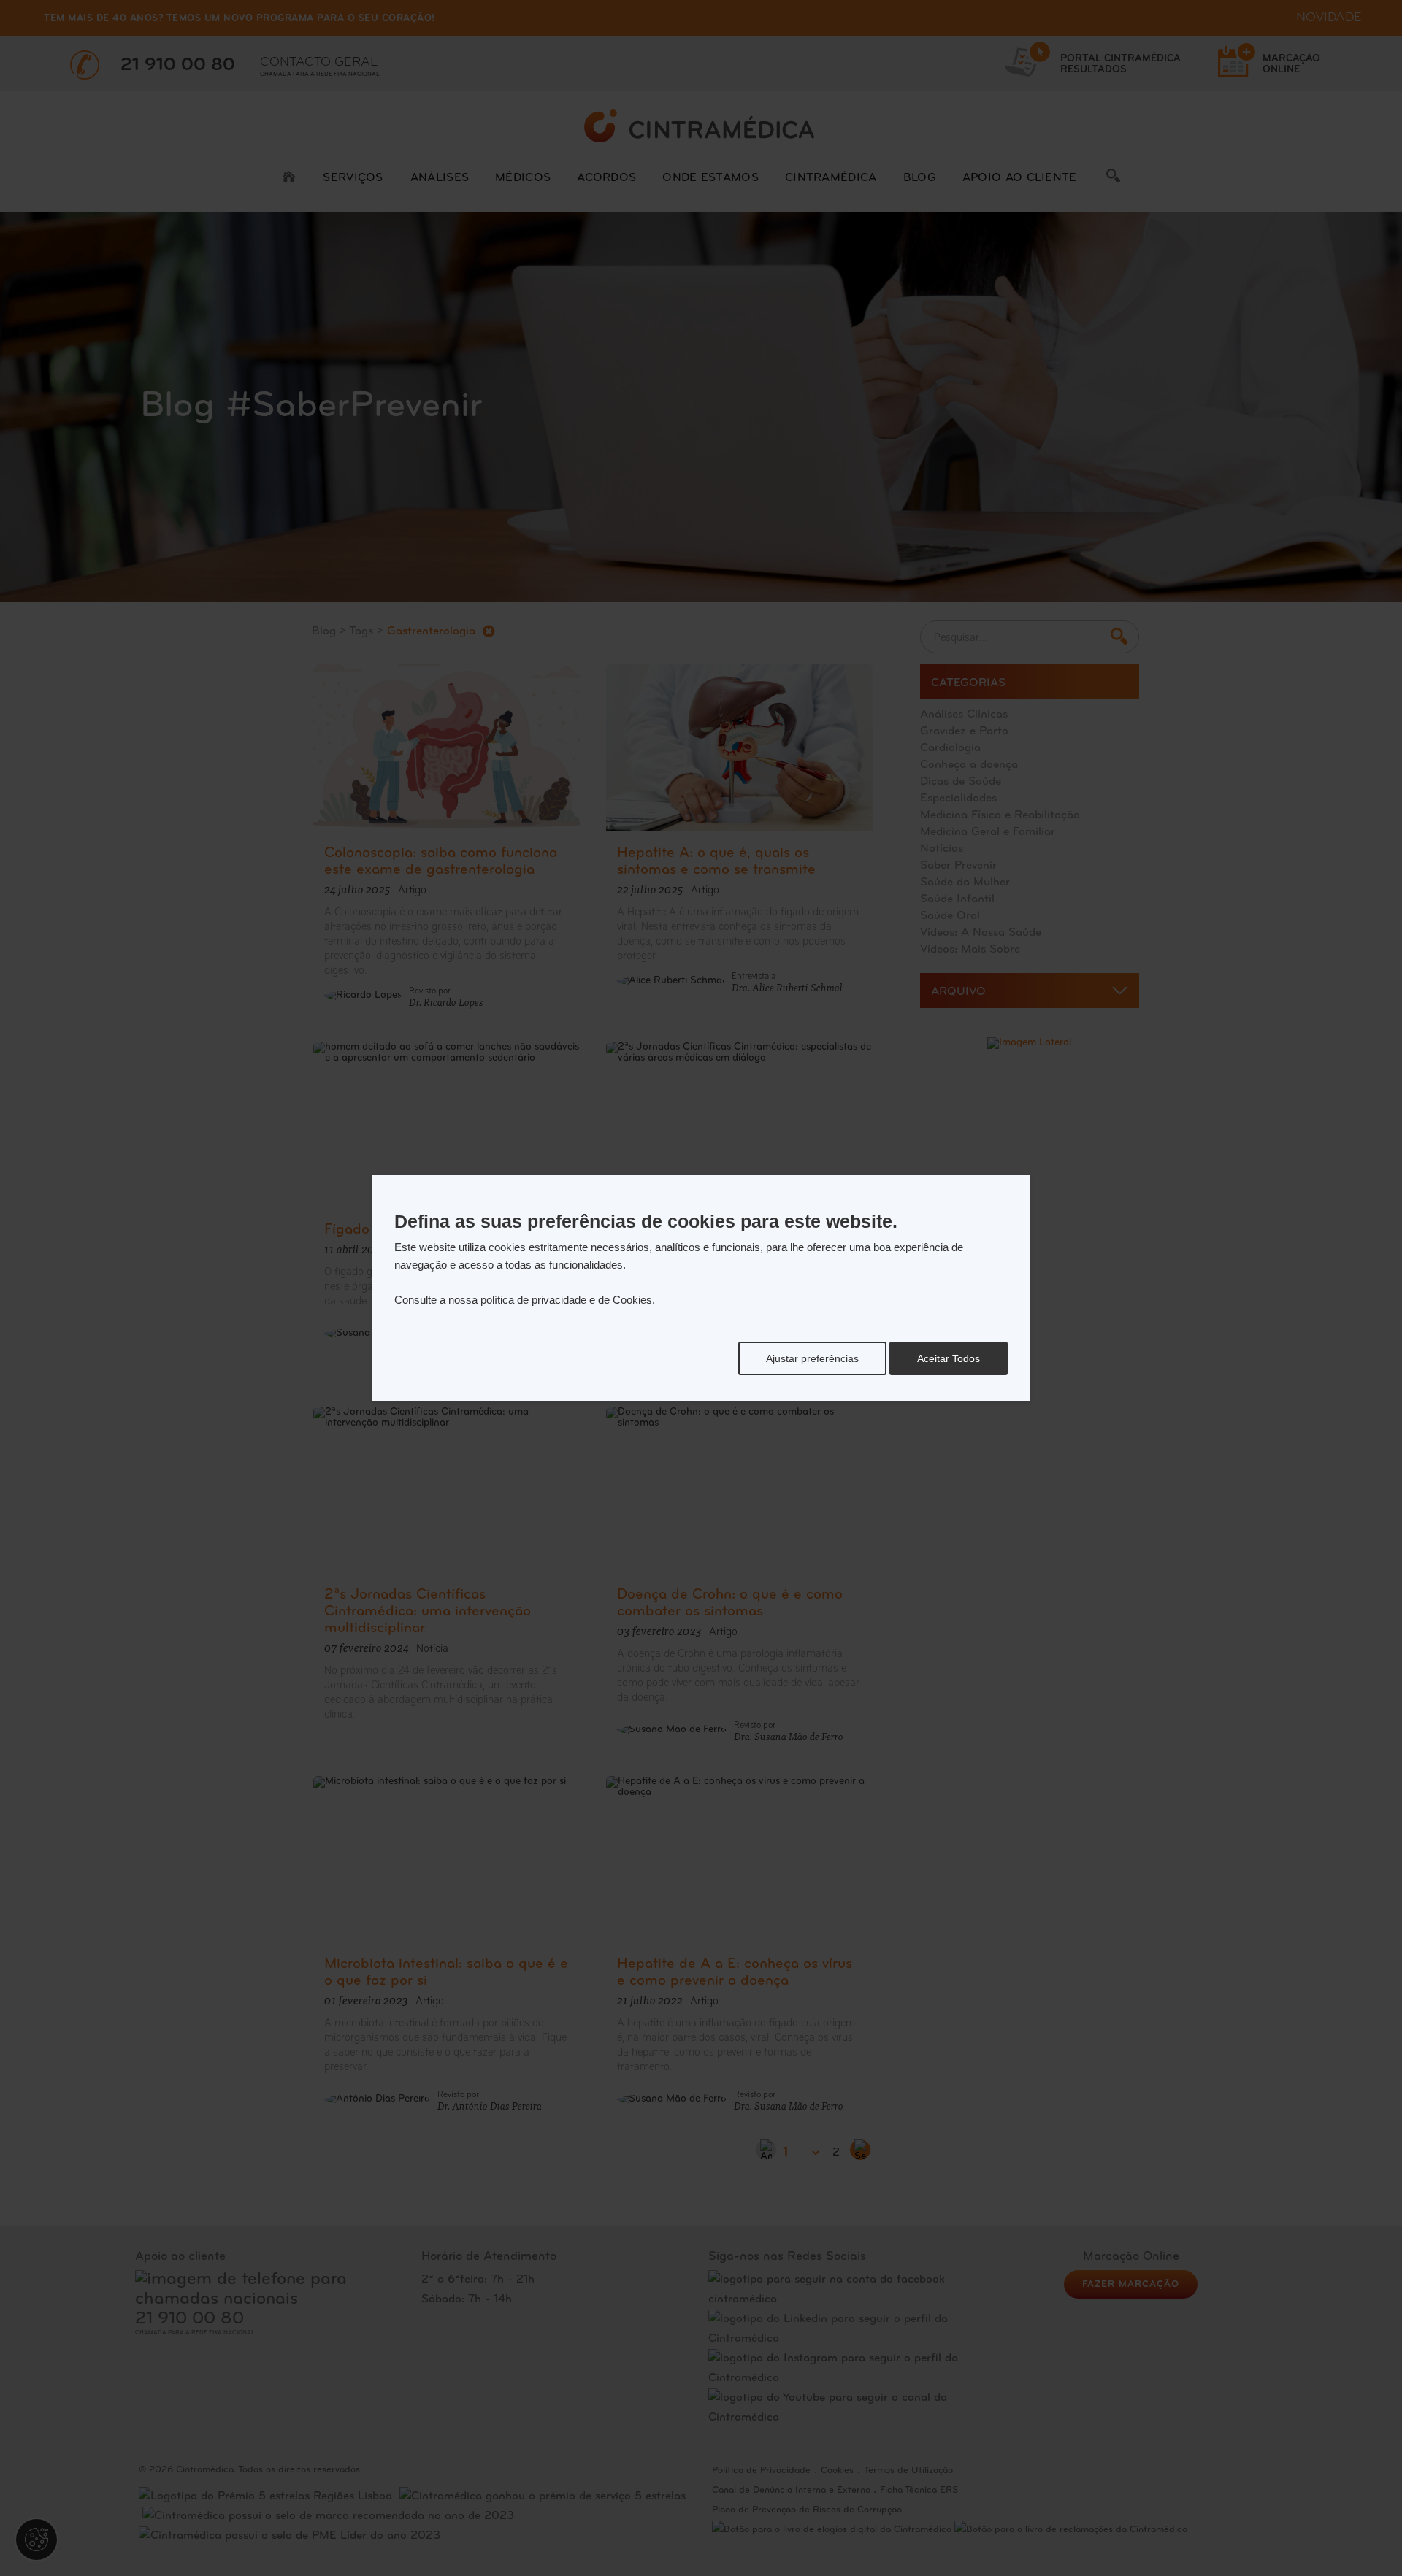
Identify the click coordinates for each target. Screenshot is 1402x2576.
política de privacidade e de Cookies (566, 1300)
